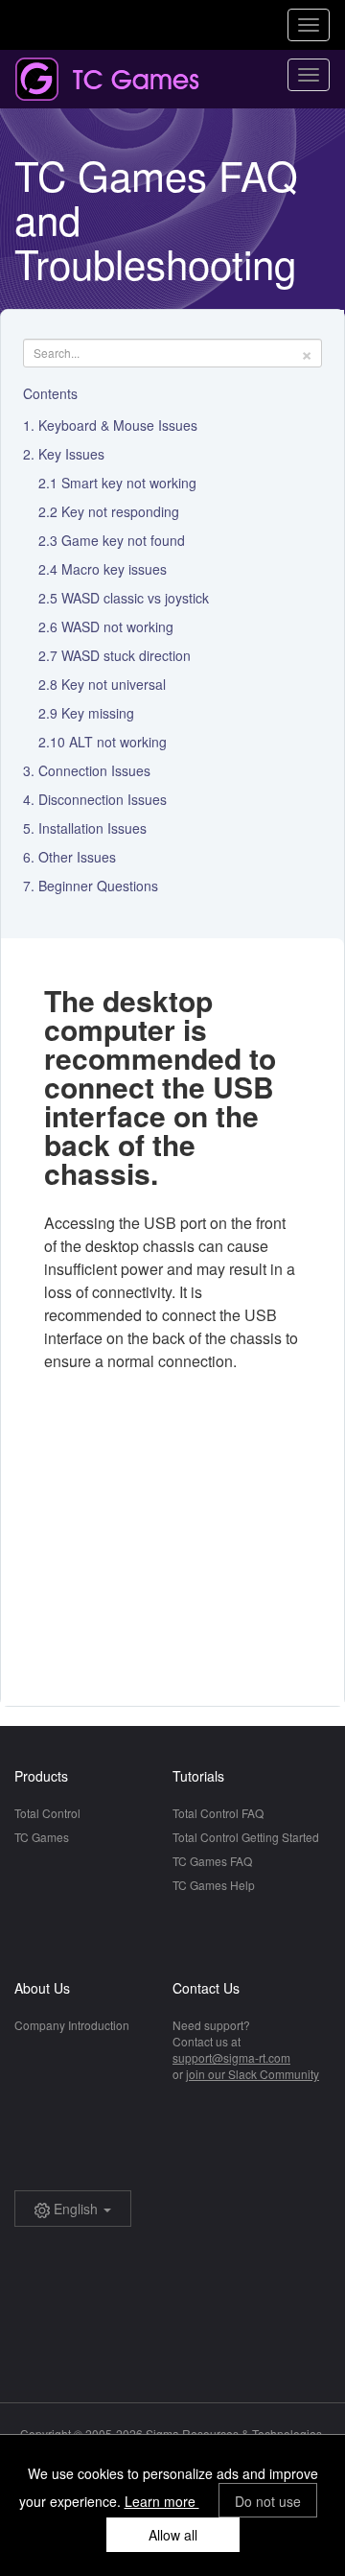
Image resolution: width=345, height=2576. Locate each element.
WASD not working (117, 626)
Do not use (268, 2501)
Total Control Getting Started (246, 1837)
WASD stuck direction (126, 655)
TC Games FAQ (212, 1861)
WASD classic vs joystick (135, 598)
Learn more (162, 2501)
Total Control (47, 1813)
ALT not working (118, 742)
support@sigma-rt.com (231, 2057)
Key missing (98, 713)
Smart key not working (129, 483)
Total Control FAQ (218, 1813)
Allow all (173, 2535)
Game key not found (123, 540)
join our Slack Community (253, 2074)
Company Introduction (72, 2025)
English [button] (76, 2209)
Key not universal (114, 684)
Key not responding (120, 511)
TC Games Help (214, 1885)
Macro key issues (114, 569)
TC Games (42, 1837)
